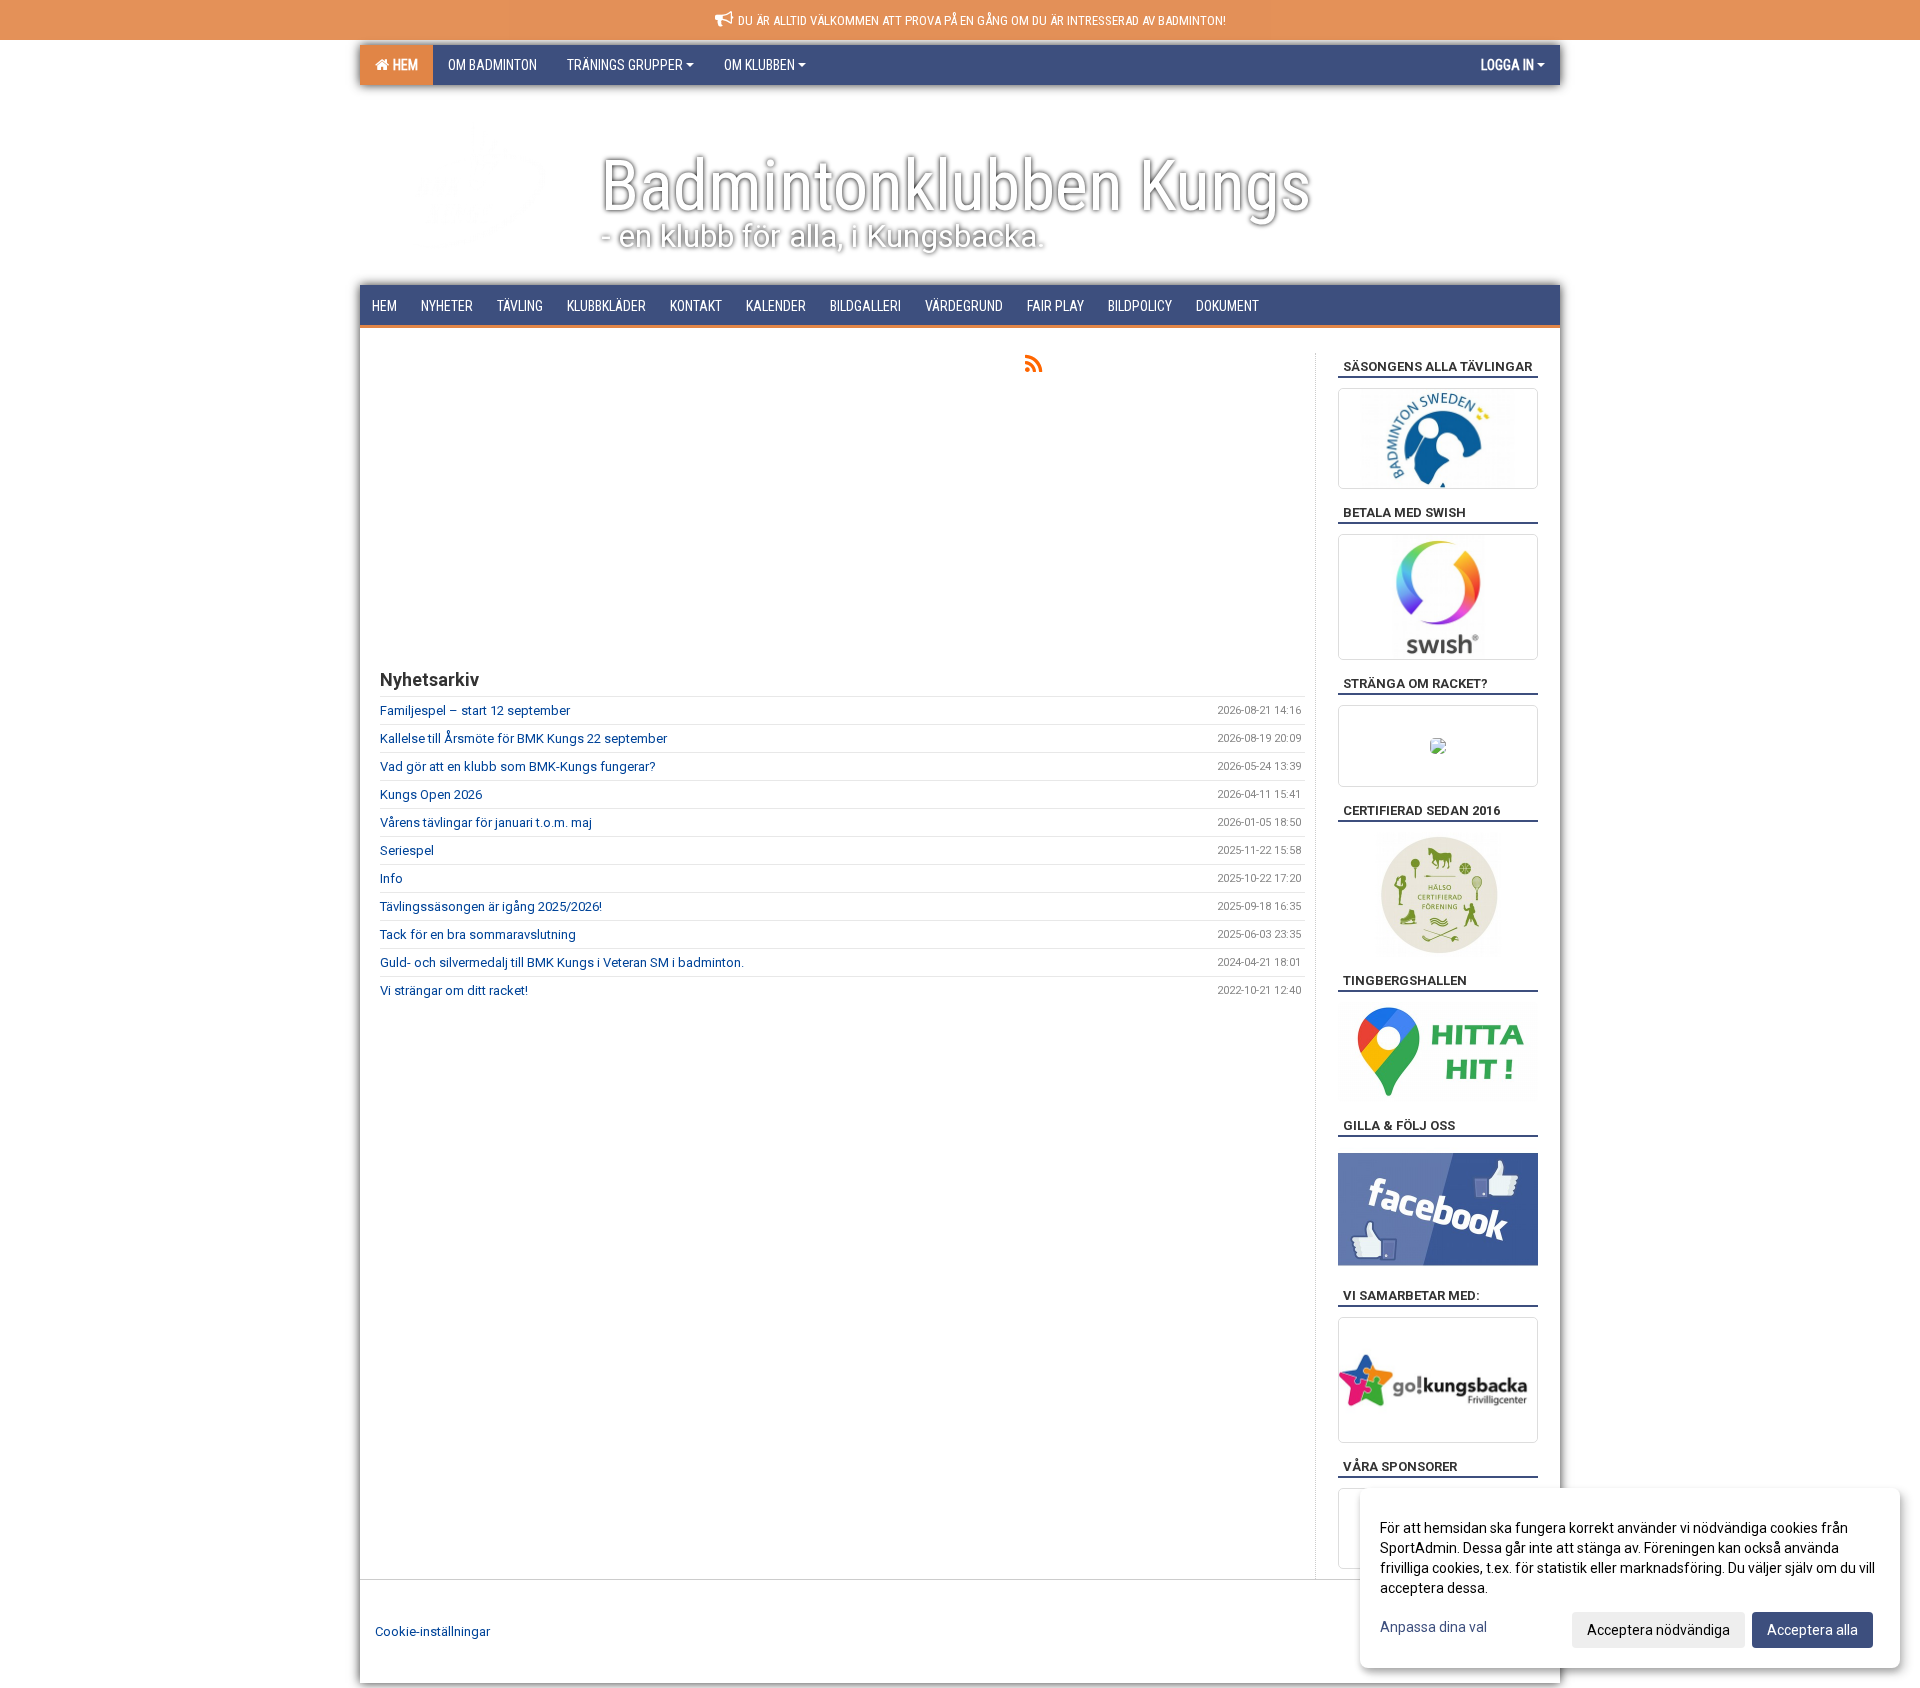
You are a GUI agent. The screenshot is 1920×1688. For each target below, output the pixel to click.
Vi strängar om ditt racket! (454, 990)
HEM (402, 65)
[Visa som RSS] (1033, 367)
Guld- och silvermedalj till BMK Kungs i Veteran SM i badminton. (562, 962)
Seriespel (407, 850)
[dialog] (1630, 1578)
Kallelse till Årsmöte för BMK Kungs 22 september (523, 738)
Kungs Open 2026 (431, 794)
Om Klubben (759, 65)
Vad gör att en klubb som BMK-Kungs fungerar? (518, 766)
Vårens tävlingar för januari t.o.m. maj (486, 822)
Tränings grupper (625, 65)
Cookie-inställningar (432, 1631)
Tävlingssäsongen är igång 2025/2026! (491, 906)
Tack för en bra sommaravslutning (478, 934)
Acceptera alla (1812, 1630)
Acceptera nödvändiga (1658, 1630)
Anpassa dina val (1433, 1627)
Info (391, 878)
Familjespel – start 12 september (475, 710)
